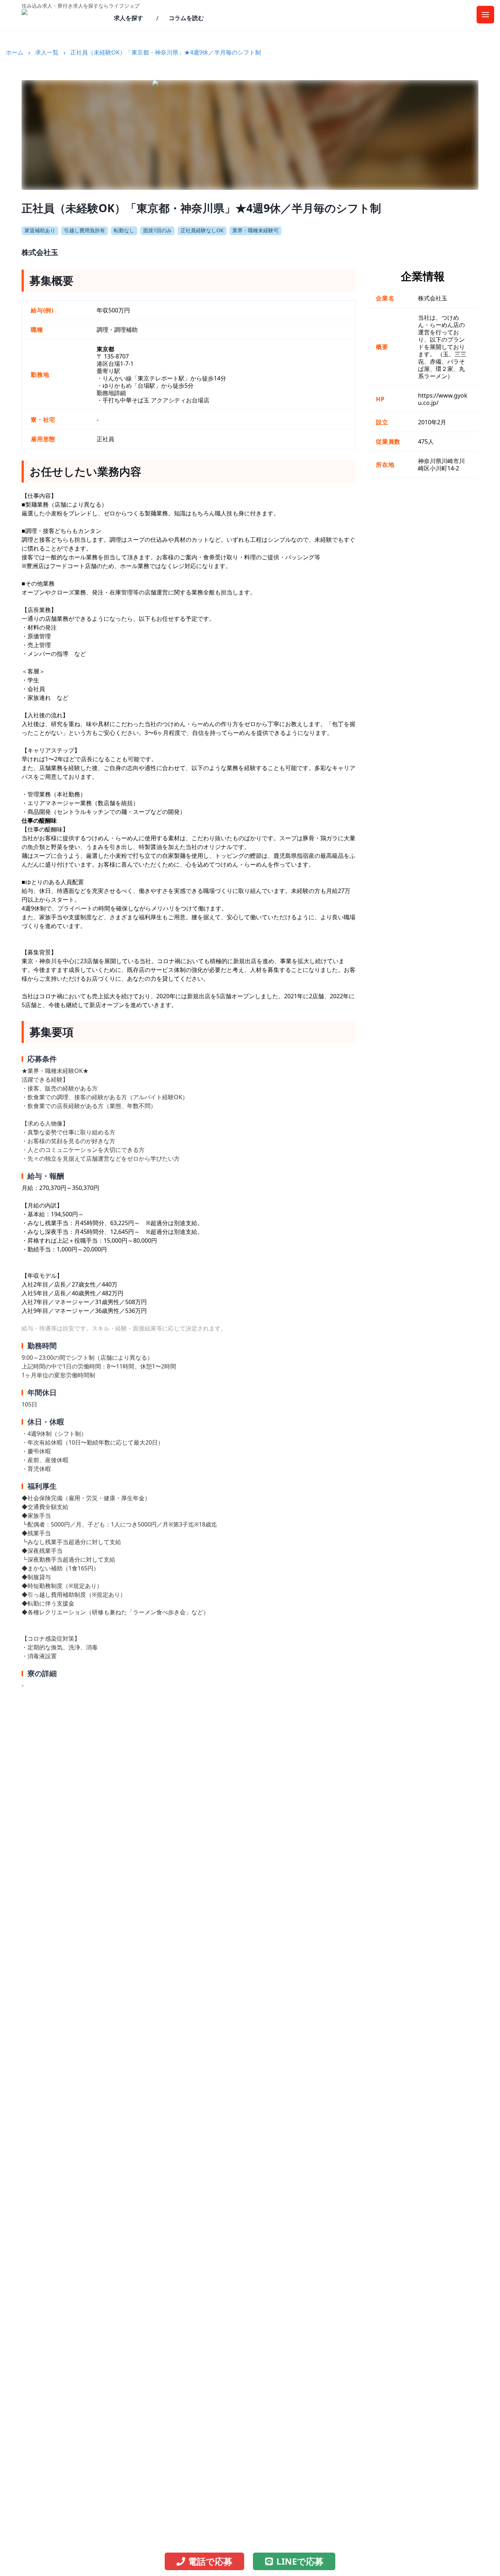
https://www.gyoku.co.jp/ (443, 399)
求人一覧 (47, 52)
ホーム (15, 52)
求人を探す (128, 18)
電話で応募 (210, 2561)
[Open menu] (485, 15)
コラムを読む (186, 18)
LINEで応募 (300, 2561)
